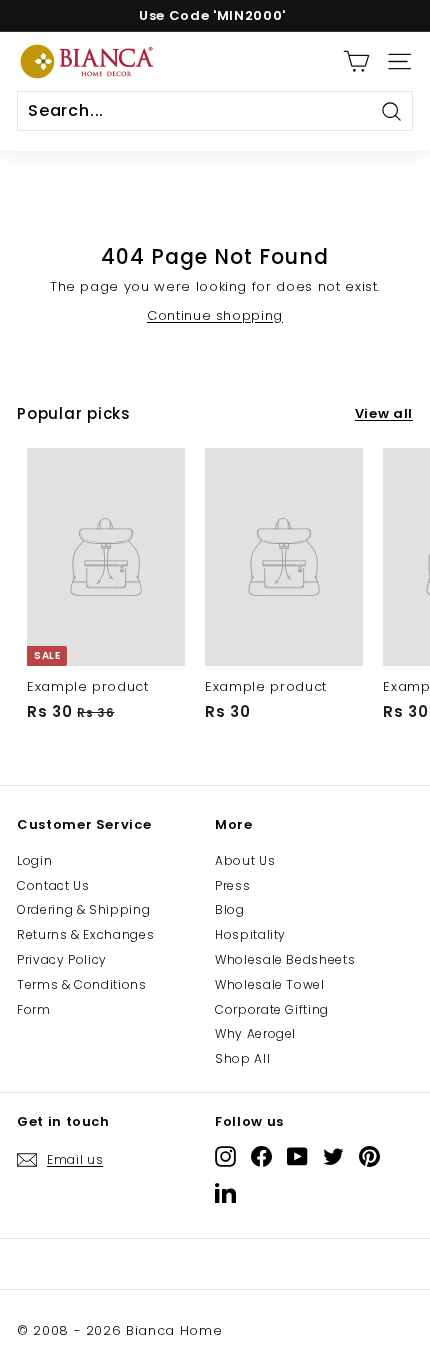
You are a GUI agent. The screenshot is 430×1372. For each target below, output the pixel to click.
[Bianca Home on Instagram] (225, 1156)
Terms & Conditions (82, 984)
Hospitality (250, 934)
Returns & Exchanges (85, 934)
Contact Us (53, 885)
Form (34, 1009)
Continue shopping (215, 315)
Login (34, 860)
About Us (245, 860)
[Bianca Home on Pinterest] (369, 1156)
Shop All (242, 1058)
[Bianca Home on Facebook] (261, 1156)
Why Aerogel (255, 1033)
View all (384, 414)
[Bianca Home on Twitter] (333, 1156)
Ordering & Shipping (83, 909)
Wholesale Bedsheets (285, 959)
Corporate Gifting (272, 1009)
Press (232, 885)
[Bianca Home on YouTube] (297, 1156)
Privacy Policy (62, 959)
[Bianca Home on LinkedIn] (225, 1192)
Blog (230, 909)
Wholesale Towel (270, 984)
